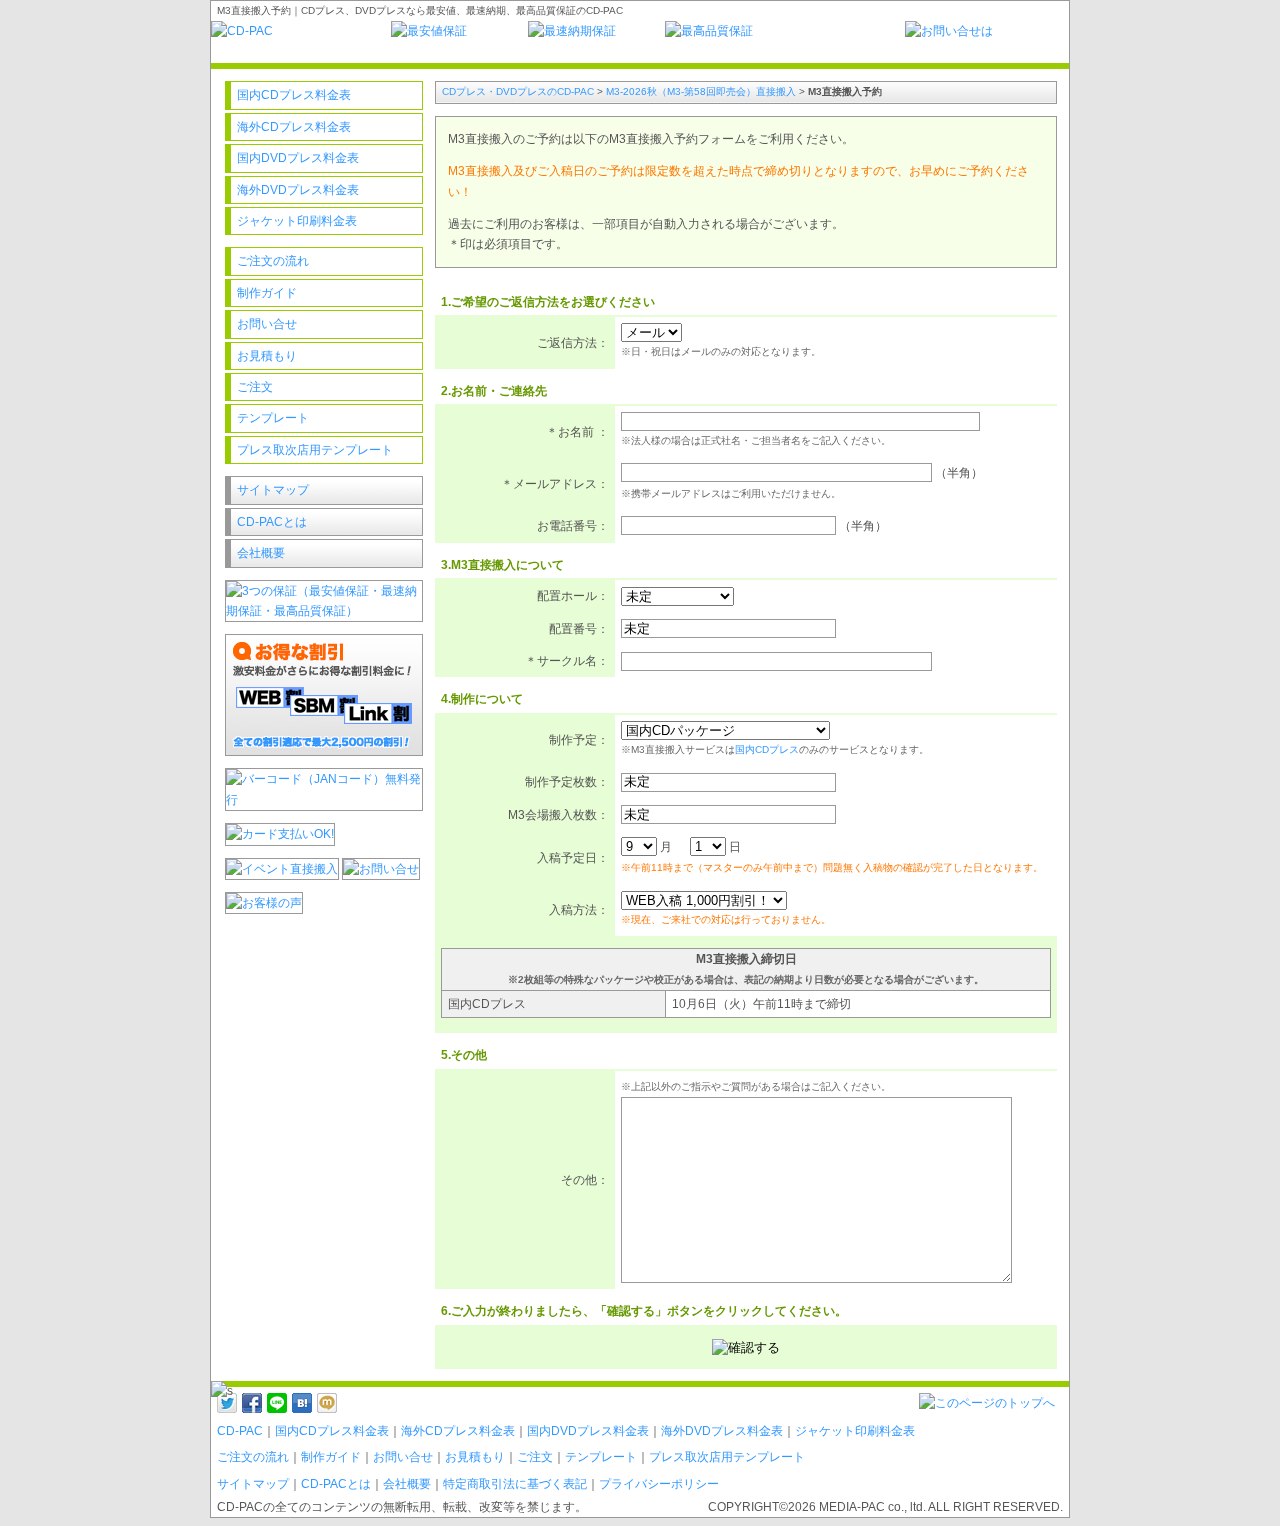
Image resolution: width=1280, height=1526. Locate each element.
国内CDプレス (767, 749)
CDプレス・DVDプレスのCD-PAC (518, 91)
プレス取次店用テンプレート (315, 450)
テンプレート (273, 418)
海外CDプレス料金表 (294, 127)
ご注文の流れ (273, 261)
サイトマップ (273, 490)
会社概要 (261, 553)
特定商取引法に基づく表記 (515, 1484)
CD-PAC (240, 1431)
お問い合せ (267, 324)
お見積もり (267, 356)
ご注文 (255, 387)
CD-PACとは (272, 522)
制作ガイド (267, 293)
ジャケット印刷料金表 (297, 221)
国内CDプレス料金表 (294, 95)
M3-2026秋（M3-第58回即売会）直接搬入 (701, 91)
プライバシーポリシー (659, 1484)
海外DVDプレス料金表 (298, 190)
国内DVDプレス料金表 (298, 158)
